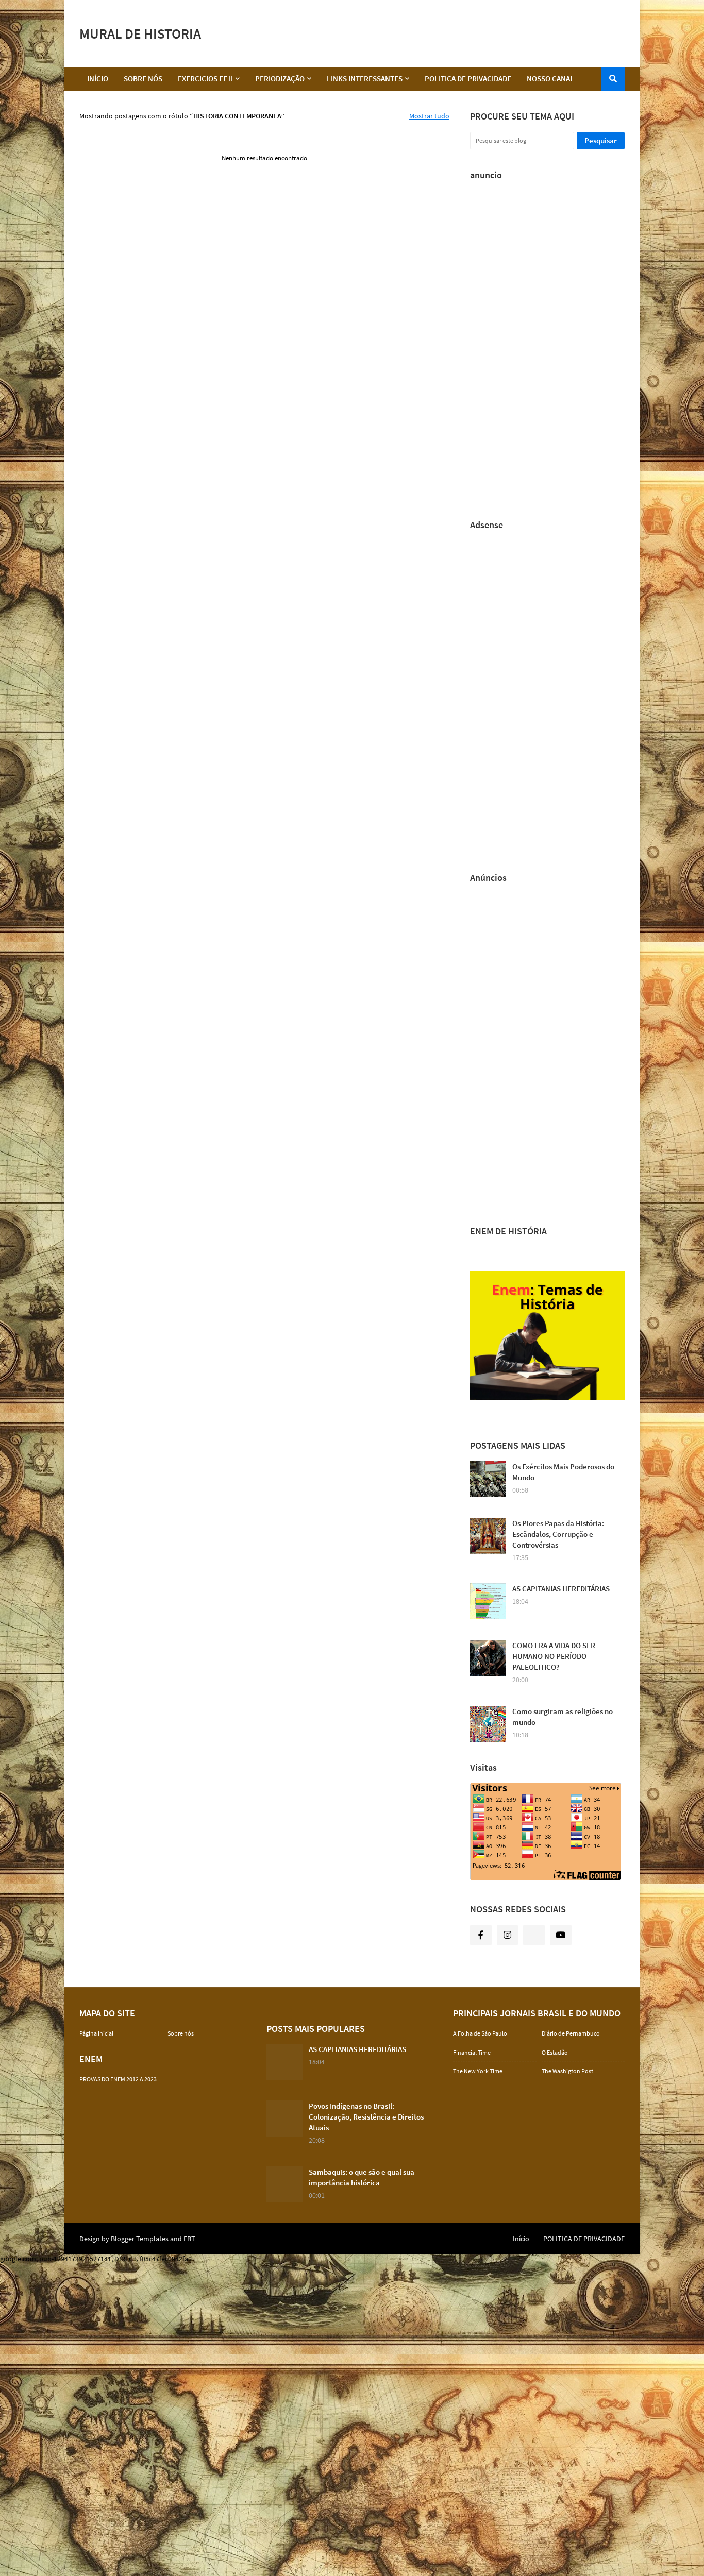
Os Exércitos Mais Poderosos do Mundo (563, 1472)
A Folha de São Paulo (480, 2033)
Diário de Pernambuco (571, 2033)
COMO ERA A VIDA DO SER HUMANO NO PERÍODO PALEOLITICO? (554, 1656)
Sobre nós (181, 2033)
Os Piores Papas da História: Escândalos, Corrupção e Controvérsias (558, 1534)
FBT (189, 2239)
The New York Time (478, 2071)
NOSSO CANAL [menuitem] (550, 79)
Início (521, 2239)
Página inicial (96, 2033)
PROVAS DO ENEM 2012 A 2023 (118, 2079)
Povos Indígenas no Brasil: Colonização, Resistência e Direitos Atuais (366, 2117)
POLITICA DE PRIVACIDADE (584, 2239)
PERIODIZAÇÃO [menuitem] (280, 79)
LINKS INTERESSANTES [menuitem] (365, 79)
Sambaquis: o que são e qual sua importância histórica (362, 2177)
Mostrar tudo (429, 116)
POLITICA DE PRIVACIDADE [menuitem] (468, 79)
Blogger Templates (140, 2239)
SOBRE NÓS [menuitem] (143, 79)
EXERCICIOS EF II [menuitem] (205, 79)
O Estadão (555, 2052)
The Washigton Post (567, 2071)
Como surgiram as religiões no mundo (563, 1717)
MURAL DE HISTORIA (140, 33)
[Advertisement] (437, 33)
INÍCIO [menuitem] (98, 79)
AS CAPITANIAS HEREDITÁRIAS (561, 1589)
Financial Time (472, 2052)
